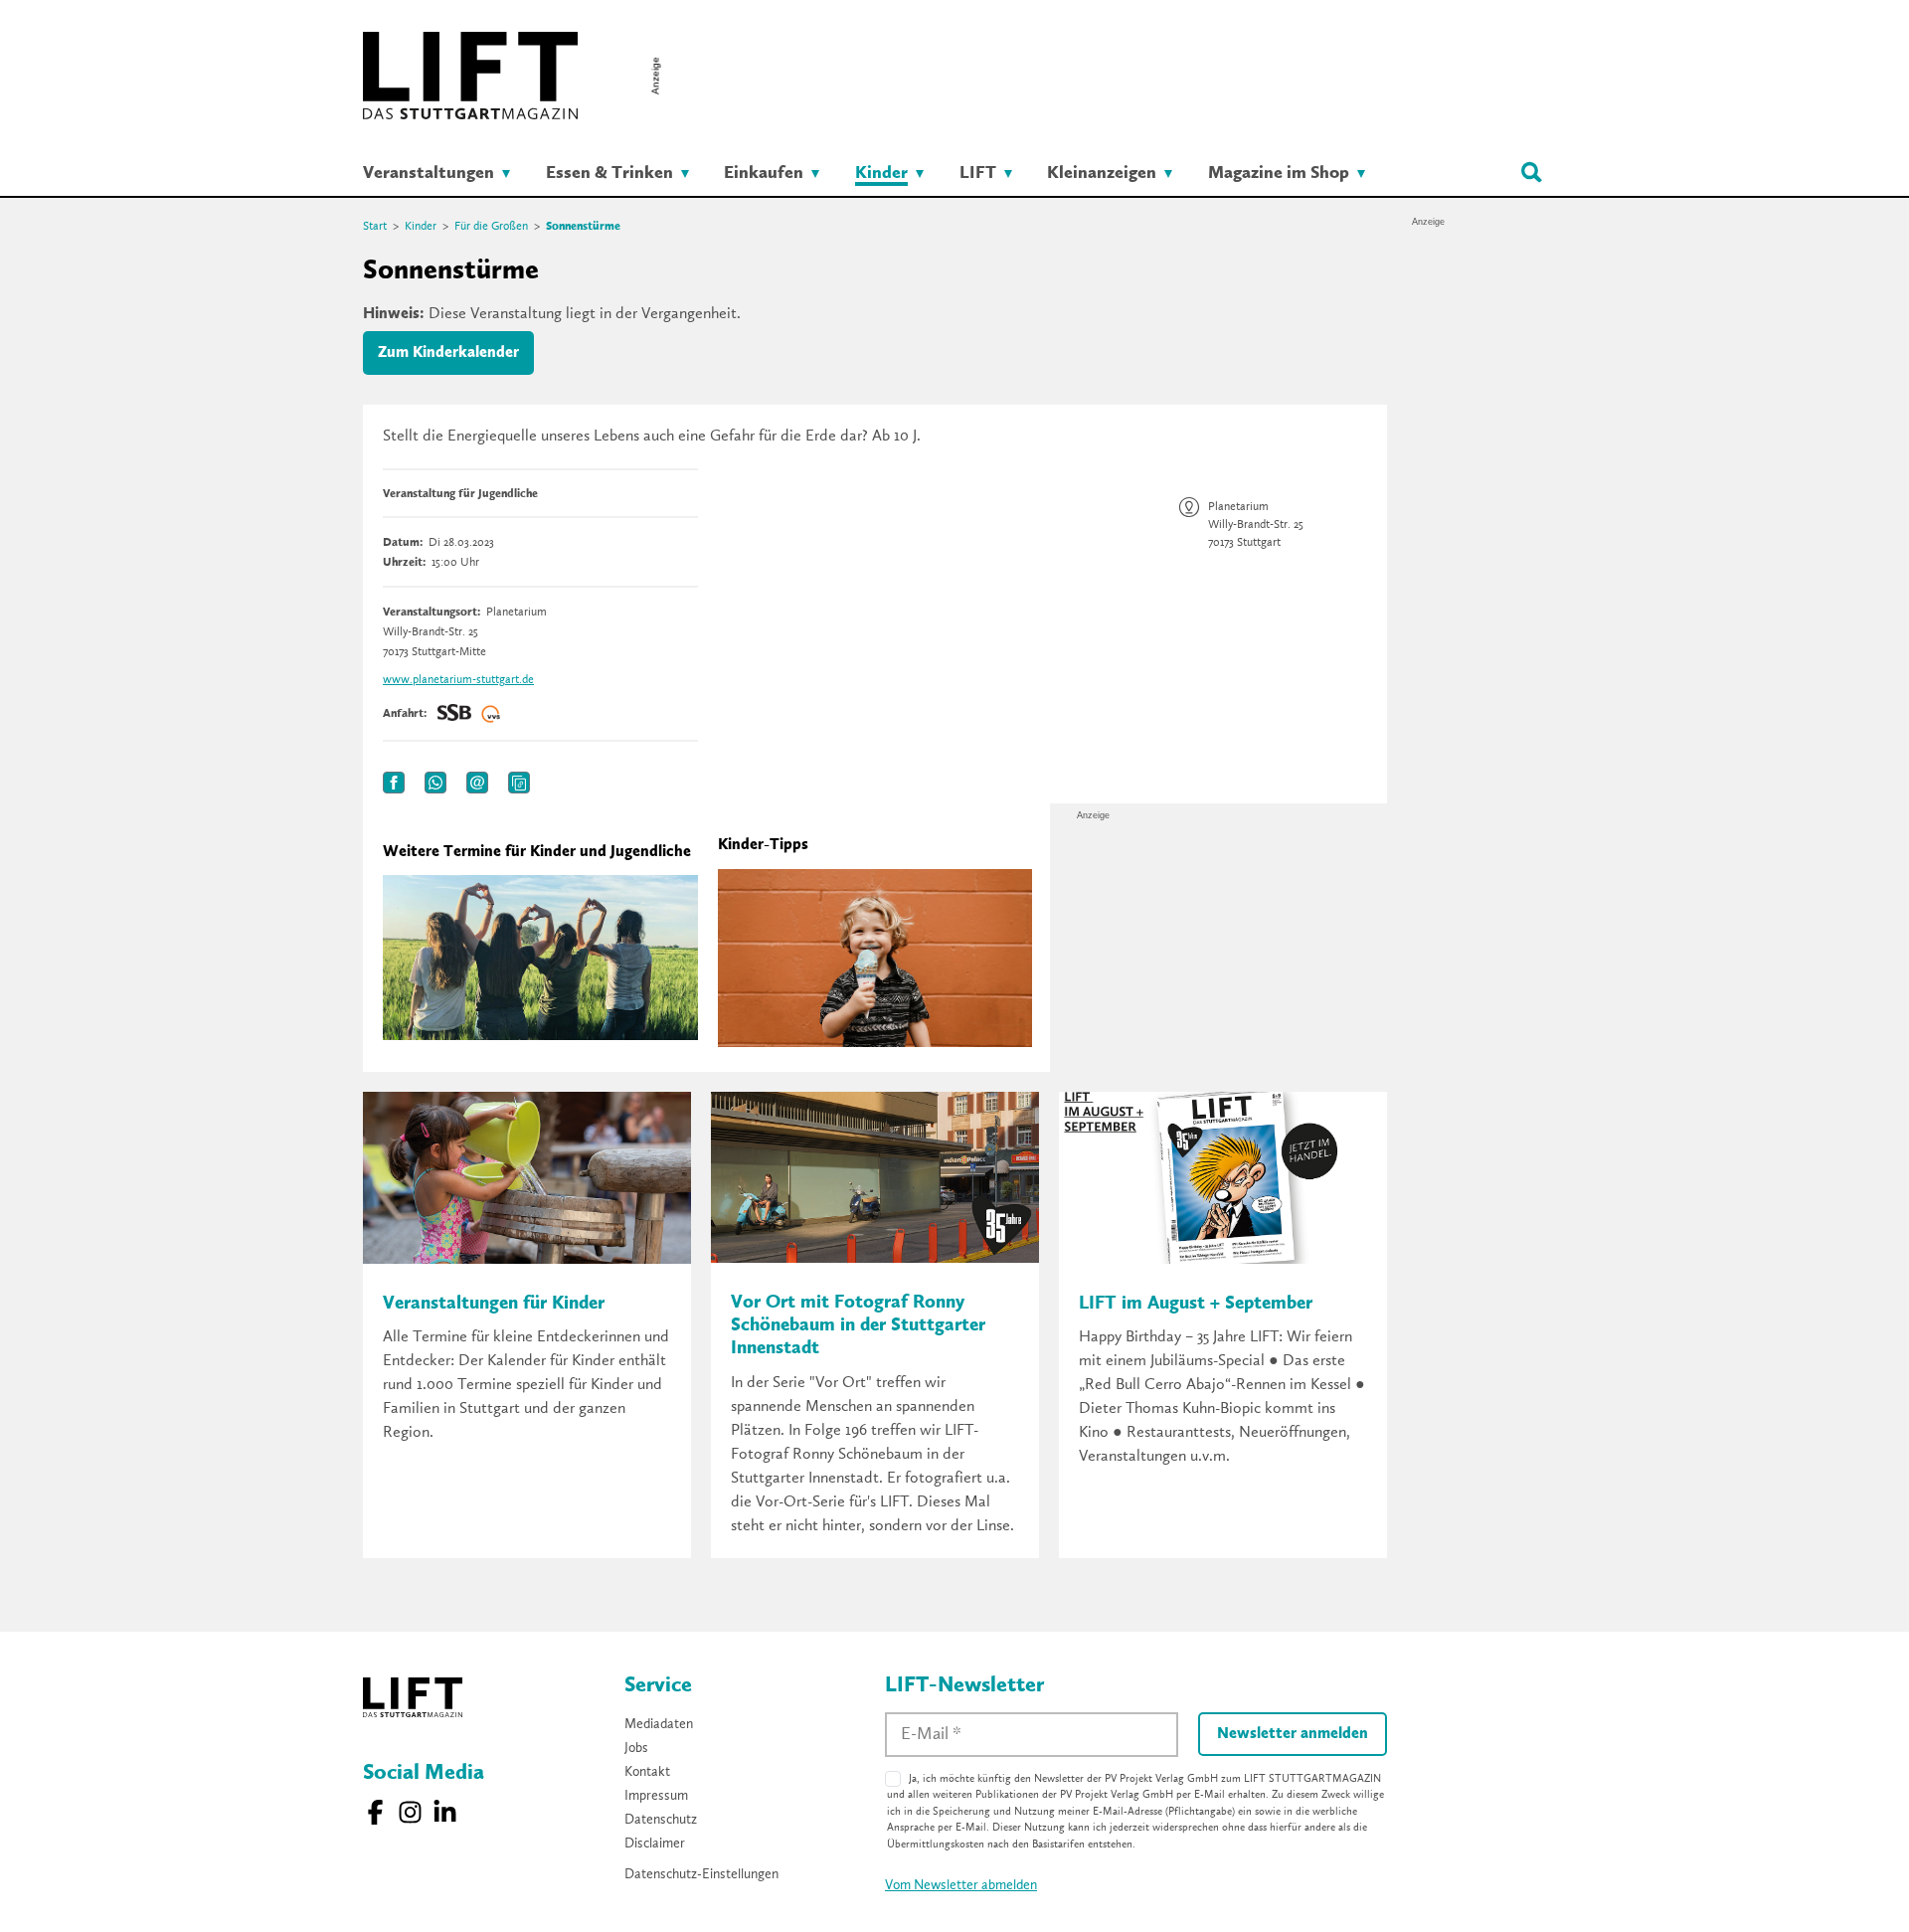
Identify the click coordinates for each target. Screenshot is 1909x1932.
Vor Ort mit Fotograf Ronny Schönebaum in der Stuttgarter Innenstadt (858, 1326)
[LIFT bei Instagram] (410, 1812)
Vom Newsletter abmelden (961, 1885)
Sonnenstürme (583, 227)
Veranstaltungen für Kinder (494, 1304)
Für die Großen (491, 227)
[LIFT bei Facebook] (375, 1812)
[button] (394, 783)
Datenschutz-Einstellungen (701, 1874)
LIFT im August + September (1196, 1304)
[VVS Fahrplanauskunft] (491, 714)
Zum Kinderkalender (448, 353)
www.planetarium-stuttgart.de (458, 680)
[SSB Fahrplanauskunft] (454, 714)
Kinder (421, 227)
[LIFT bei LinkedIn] (445, 1812)
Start (375, 227)
